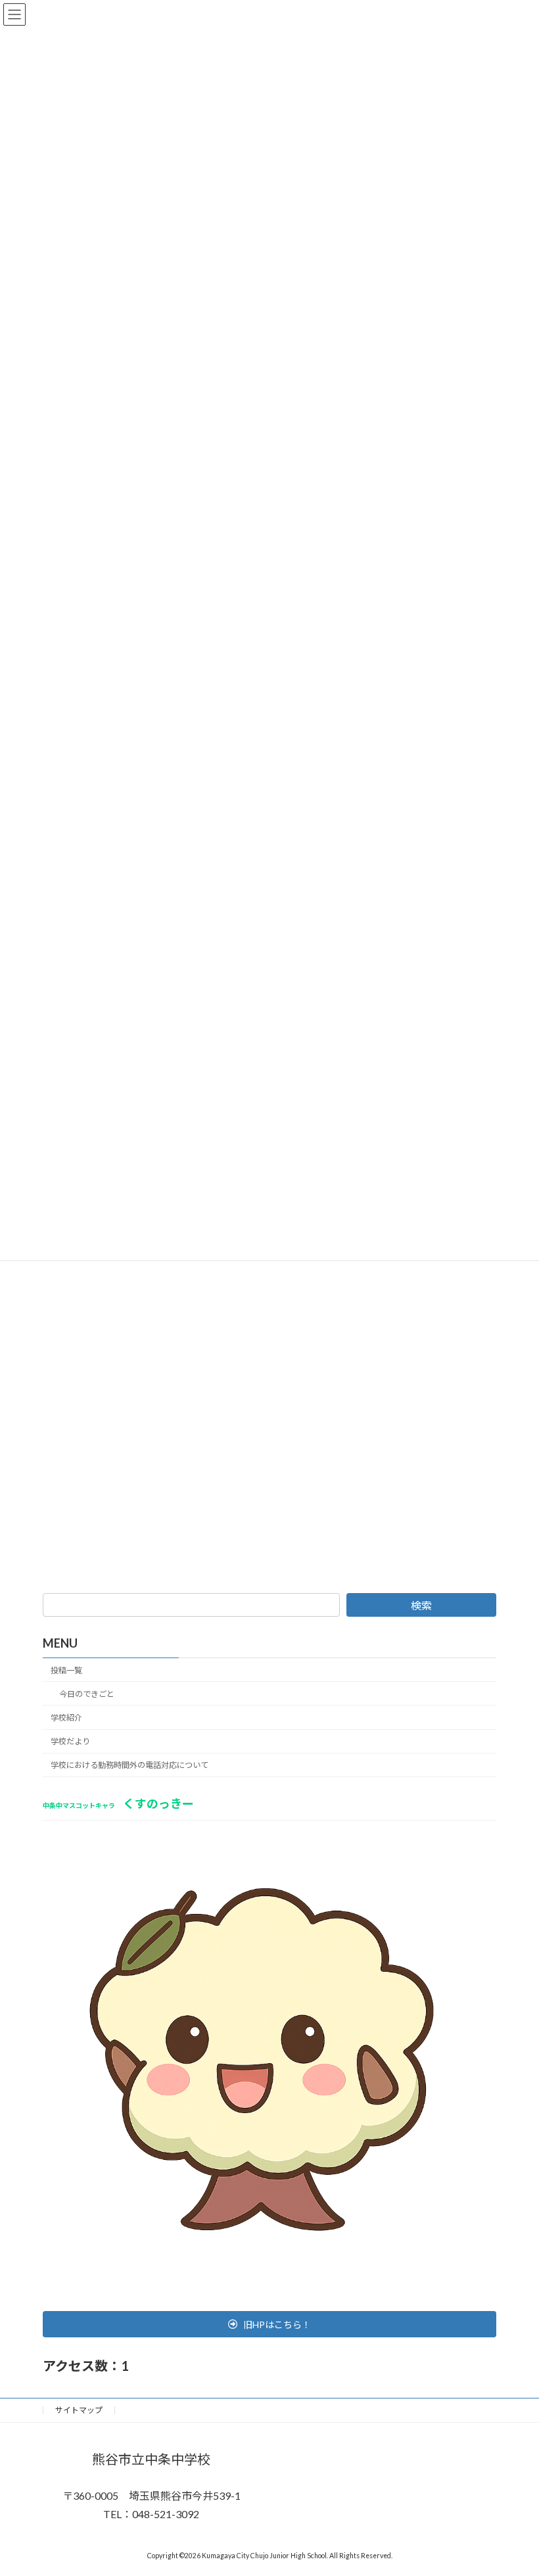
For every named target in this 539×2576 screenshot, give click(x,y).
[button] (269, 2324)
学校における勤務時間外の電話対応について (129, 1765)
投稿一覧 (66, 1670)
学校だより (70, 1741)
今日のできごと (87, 1694)
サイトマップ (79, 2410)
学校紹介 (66, 1718)
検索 (421, 1605)
